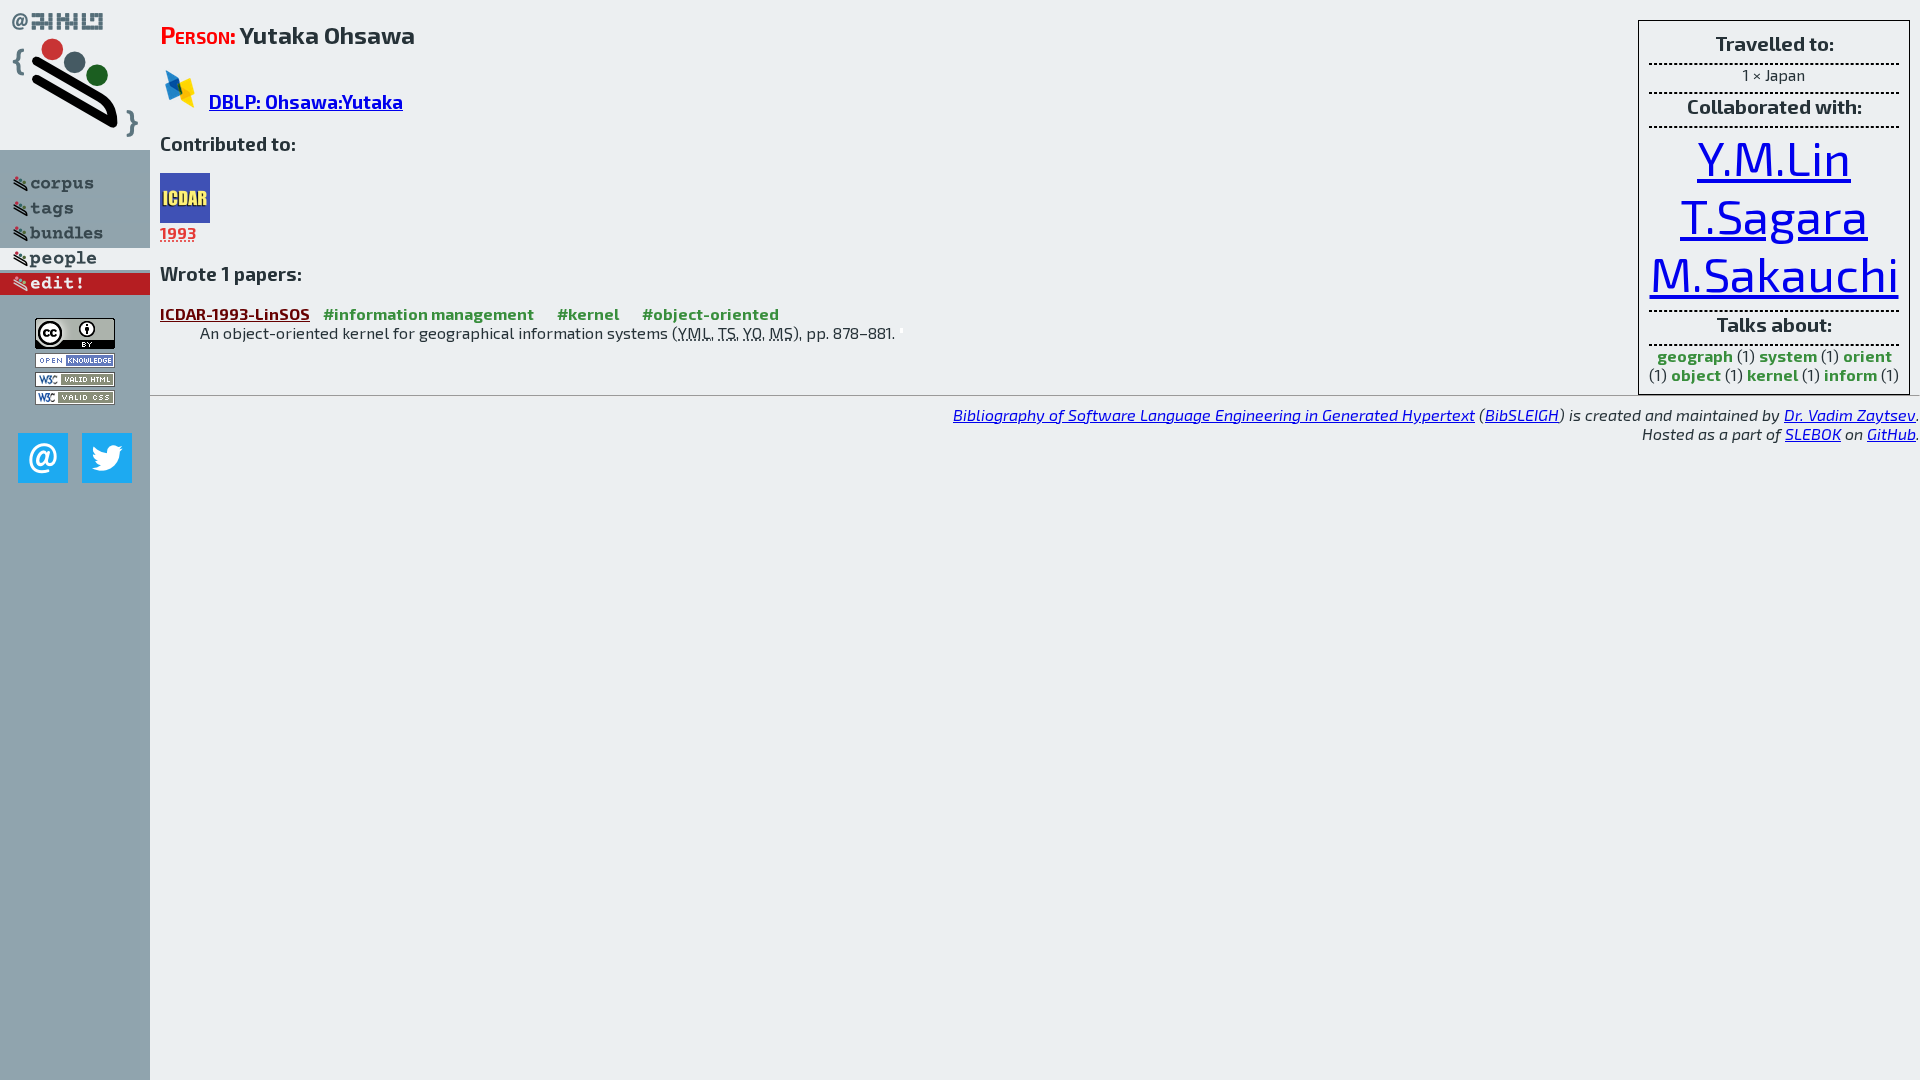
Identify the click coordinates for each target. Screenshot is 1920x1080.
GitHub (1891, 433)
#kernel (588, 313)
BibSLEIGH (1522, 414)
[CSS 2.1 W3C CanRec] (75, 418)
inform (1850, 374)
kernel (1772, 374)
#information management (428, 313)
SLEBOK (1813, 433)
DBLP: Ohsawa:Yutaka (306, 101)
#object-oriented (710, 313)
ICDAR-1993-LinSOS (235, 313)
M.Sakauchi (1774, 273)
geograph (1695, 355)
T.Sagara (1774, 215)
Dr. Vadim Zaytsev (1850, 414)
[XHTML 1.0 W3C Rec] (75, 380)
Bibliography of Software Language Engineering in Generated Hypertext (1214, 414)
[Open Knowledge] (75, 361)
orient (1867, 355)
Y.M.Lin (1774, 157)
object (1696, 374)
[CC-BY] (75, 342)
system (1788, 355)
